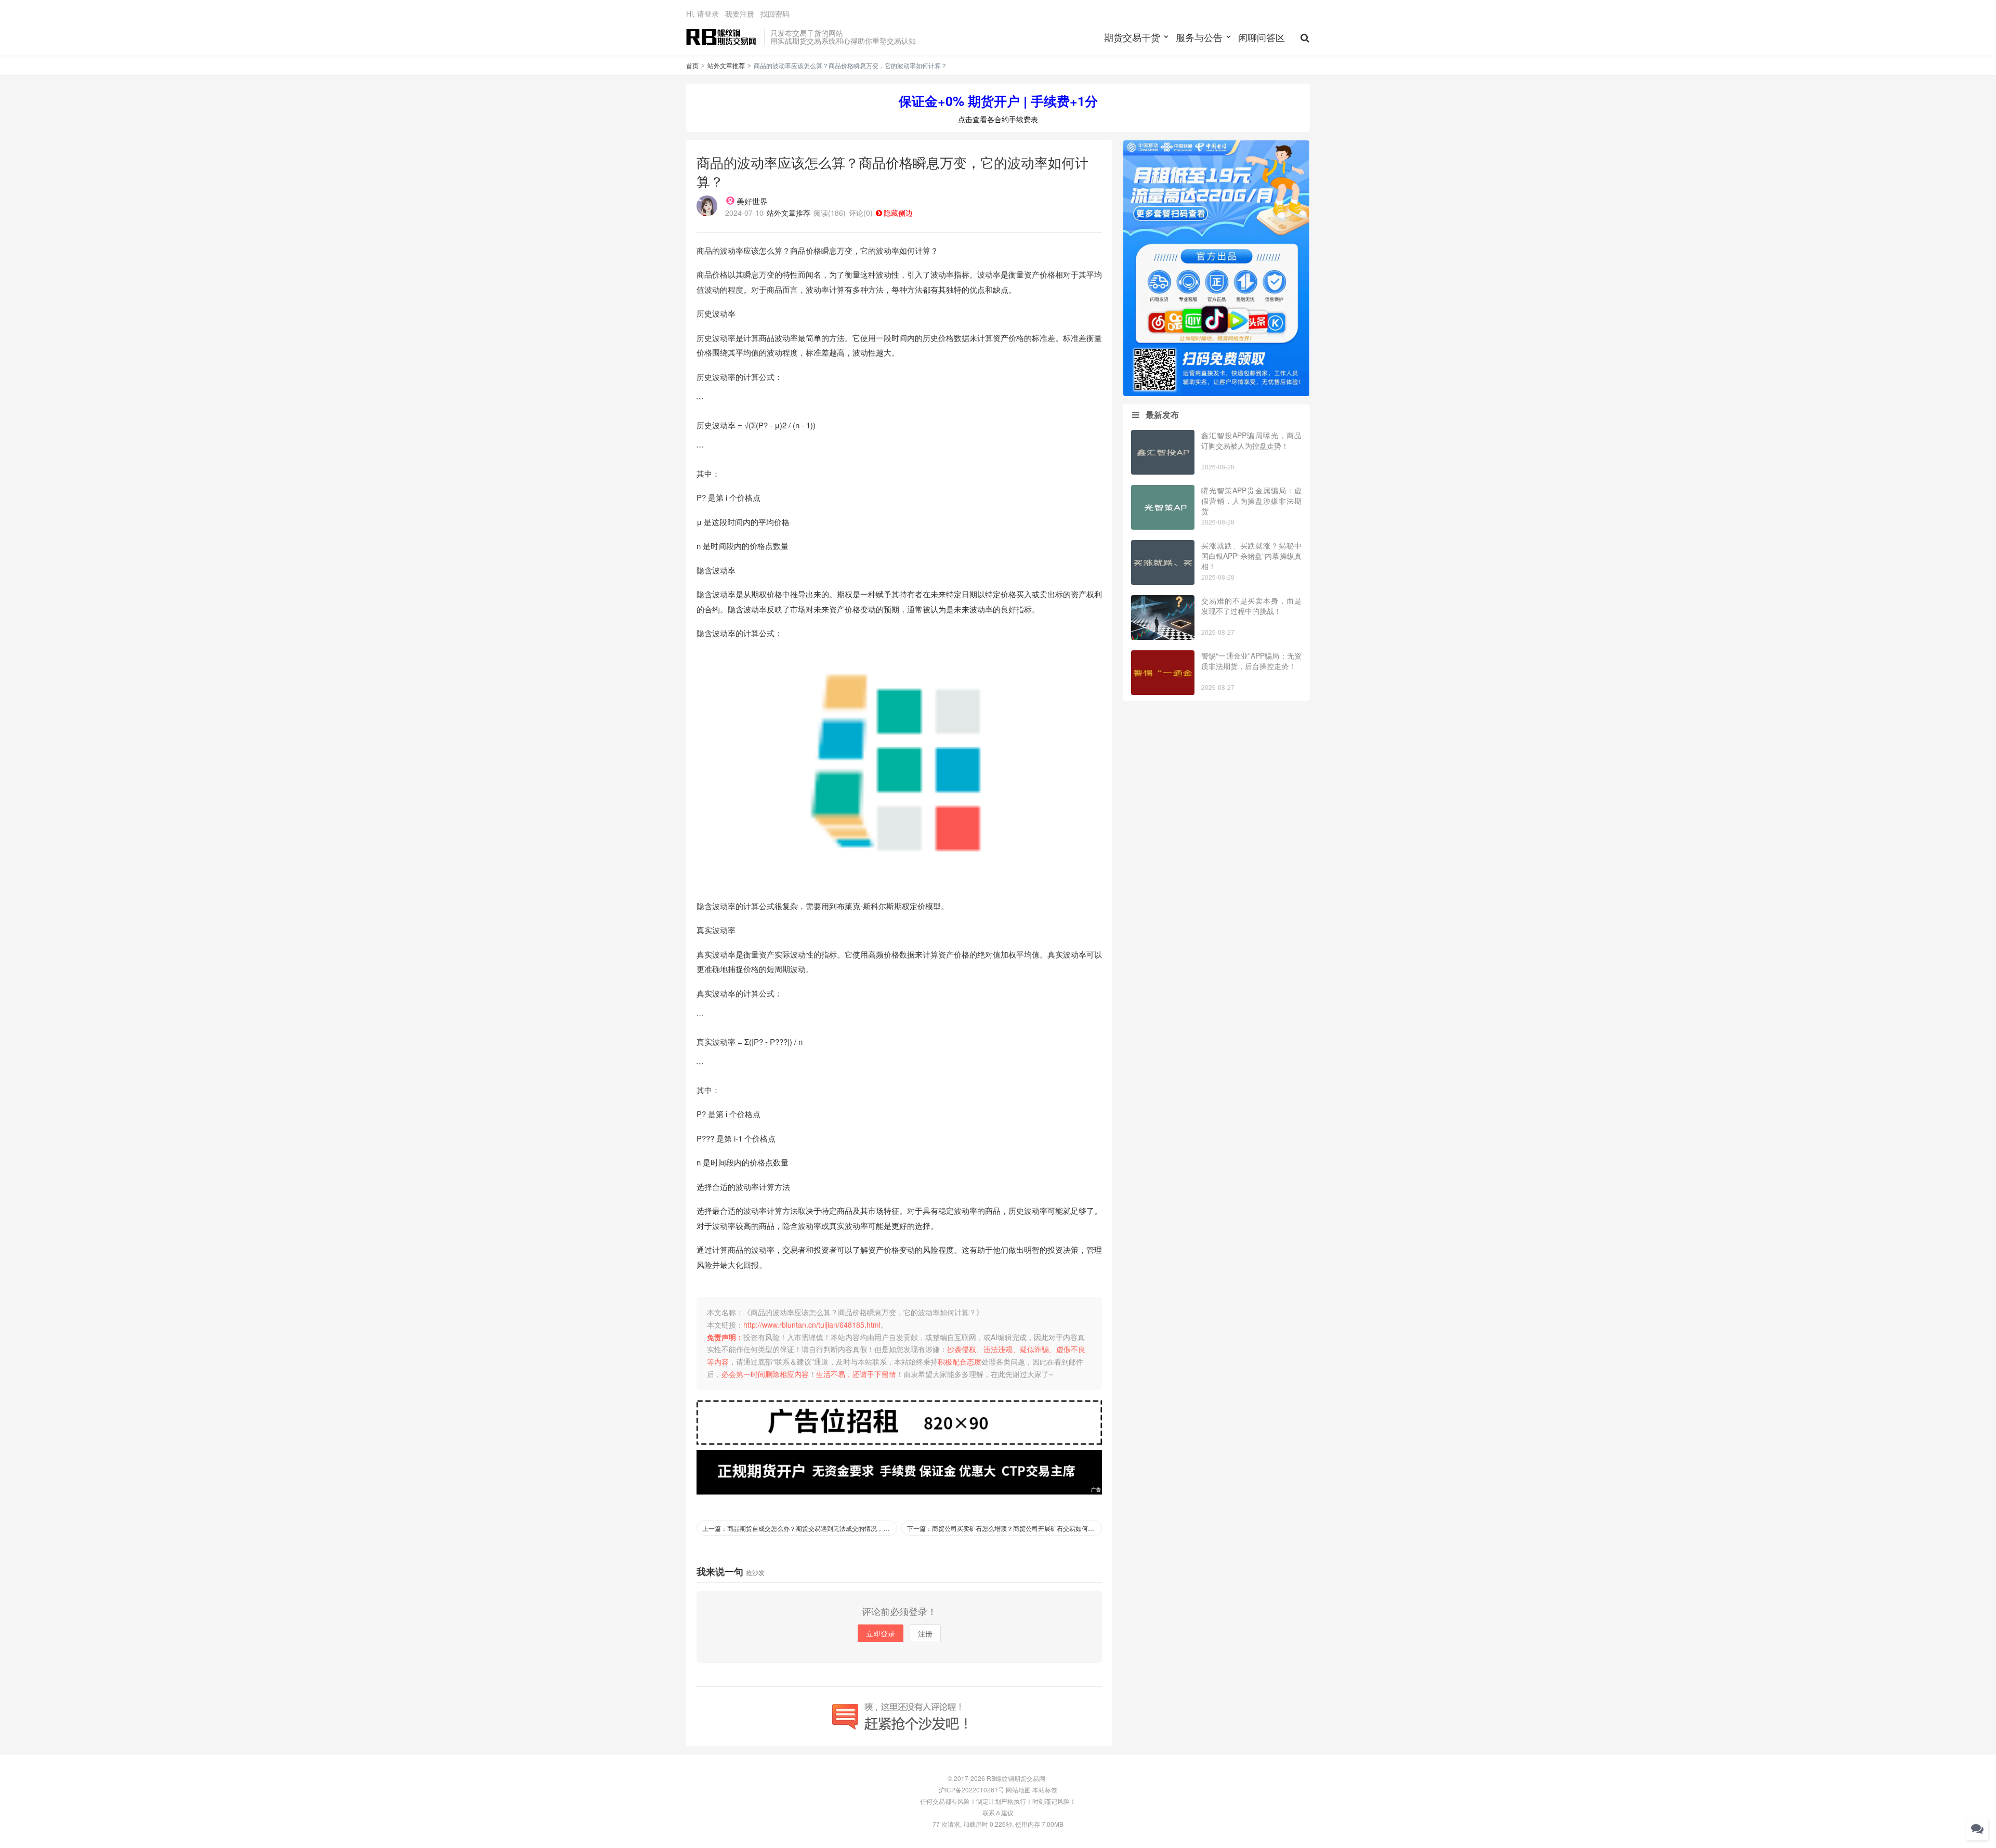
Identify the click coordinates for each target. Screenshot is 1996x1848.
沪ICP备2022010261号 (971, 1790)
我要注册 (740, 14)
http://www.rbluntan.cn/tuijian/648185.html (812, 1325)
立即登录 (881, 1633)
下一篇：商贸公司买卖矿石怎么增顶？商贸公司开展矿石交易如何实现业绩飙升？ (1004, 1528)
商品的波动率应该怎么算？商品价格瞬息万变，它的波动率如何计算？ (892, 171)
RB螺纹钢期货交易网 (723, 37)
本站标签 (1045, 1790)
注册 (925, 1633)
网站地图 (1018, 1790)
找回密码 (775, 14)
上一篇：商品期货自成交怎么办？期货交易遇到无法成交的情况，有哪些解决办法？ (800, 1528)
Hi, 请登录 (702, 14)
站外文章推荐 (726, 65)
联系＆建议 (998, 1812)
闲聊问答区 (1262, 37)
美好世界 (752, 201)
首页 (692, 65)
